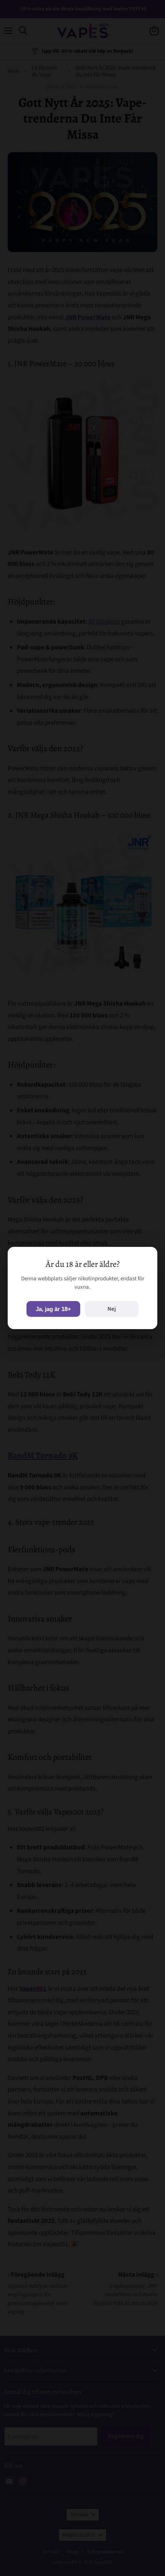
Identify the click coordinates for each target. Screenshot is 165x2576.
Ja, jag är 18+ (53, 1309)
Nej (112, 1309)
